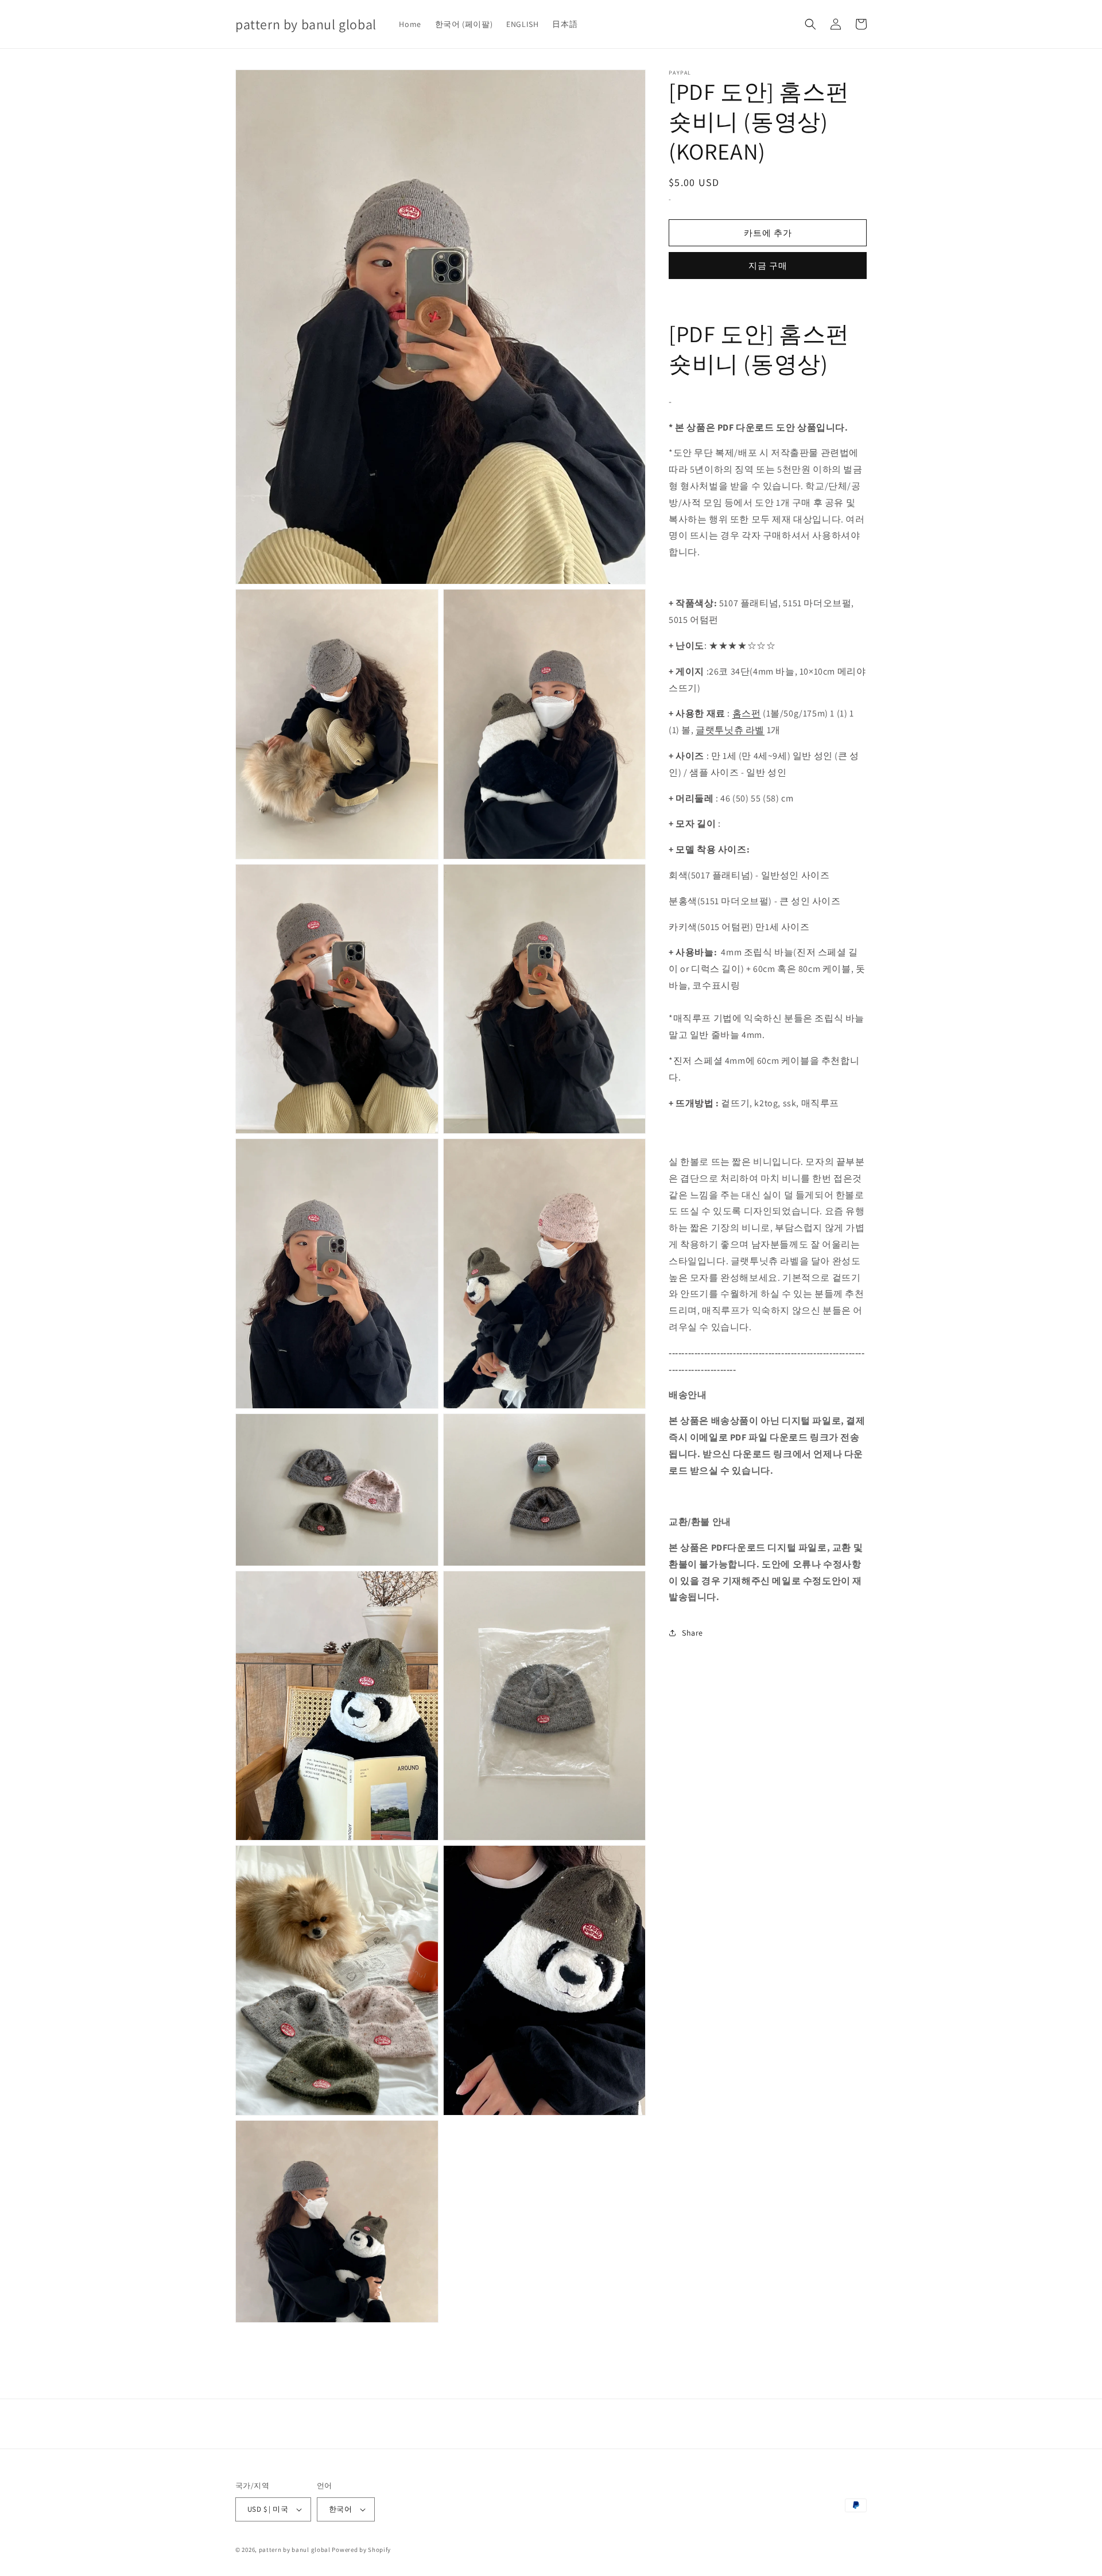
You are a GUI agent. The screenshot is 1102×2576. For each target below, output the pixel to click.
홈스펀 (747, 713)
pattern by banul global (295, 2550)
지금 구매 (768, 266)
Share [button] (692, 1633)
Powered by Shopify (361, 2550)
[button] (810, 24)
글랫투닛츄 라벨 (730, 730)
